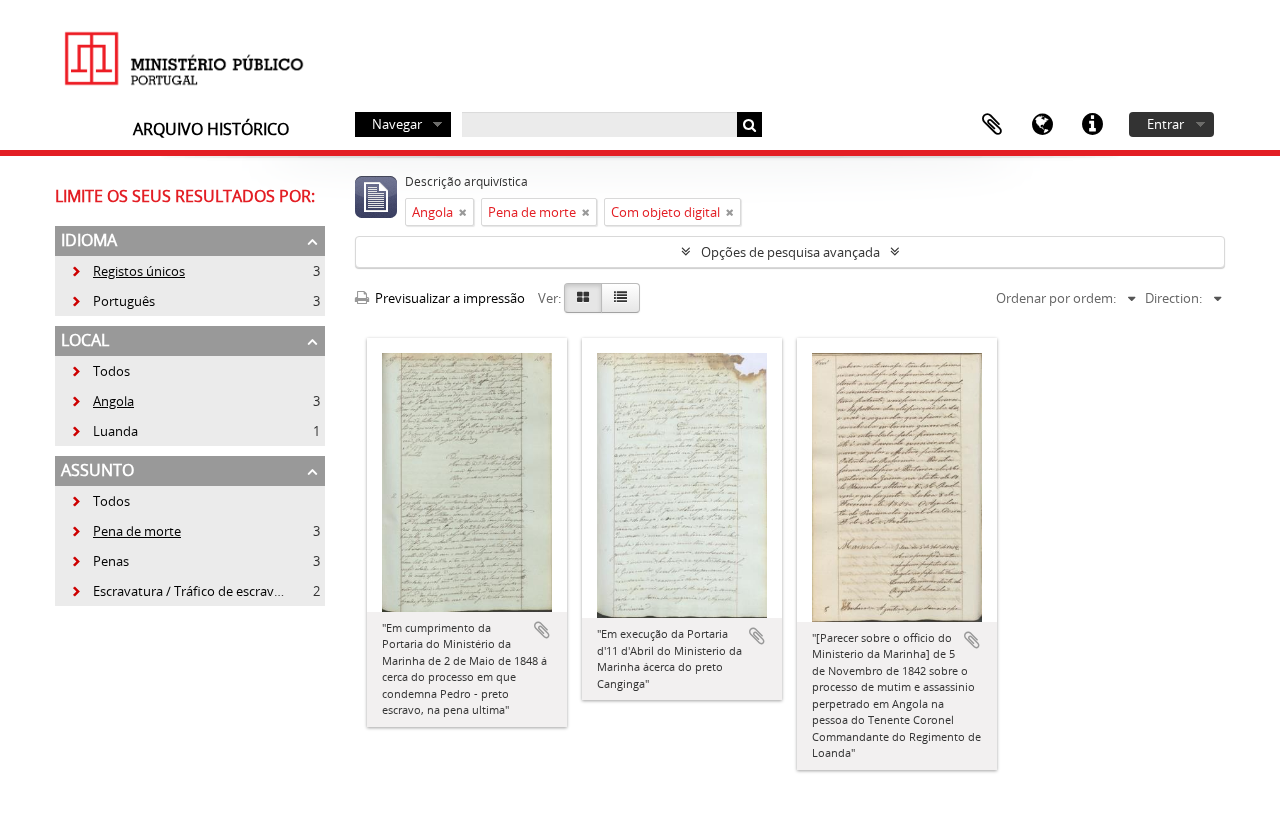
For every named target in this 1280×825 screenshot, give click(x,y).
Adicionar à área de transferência (542, 630)
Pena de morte (125, 531)
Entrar (1165, 124)
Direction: (1173, 298)
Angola (102, 401)
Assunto (97, 470)
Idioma (1042, 125)
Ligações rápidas (1092, 125)
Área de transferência (992, 125)
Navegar (397, 124)
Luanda (104, 431)
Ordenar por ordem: (1056, 298)
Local (85, 340)
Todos (111, 371)
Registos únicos (127, 271)
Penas (99, 561)
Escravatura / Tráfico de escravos (179, 591)
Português (112, 301)
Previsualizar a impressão (448, 298)
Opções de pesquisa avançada (790, 252)
